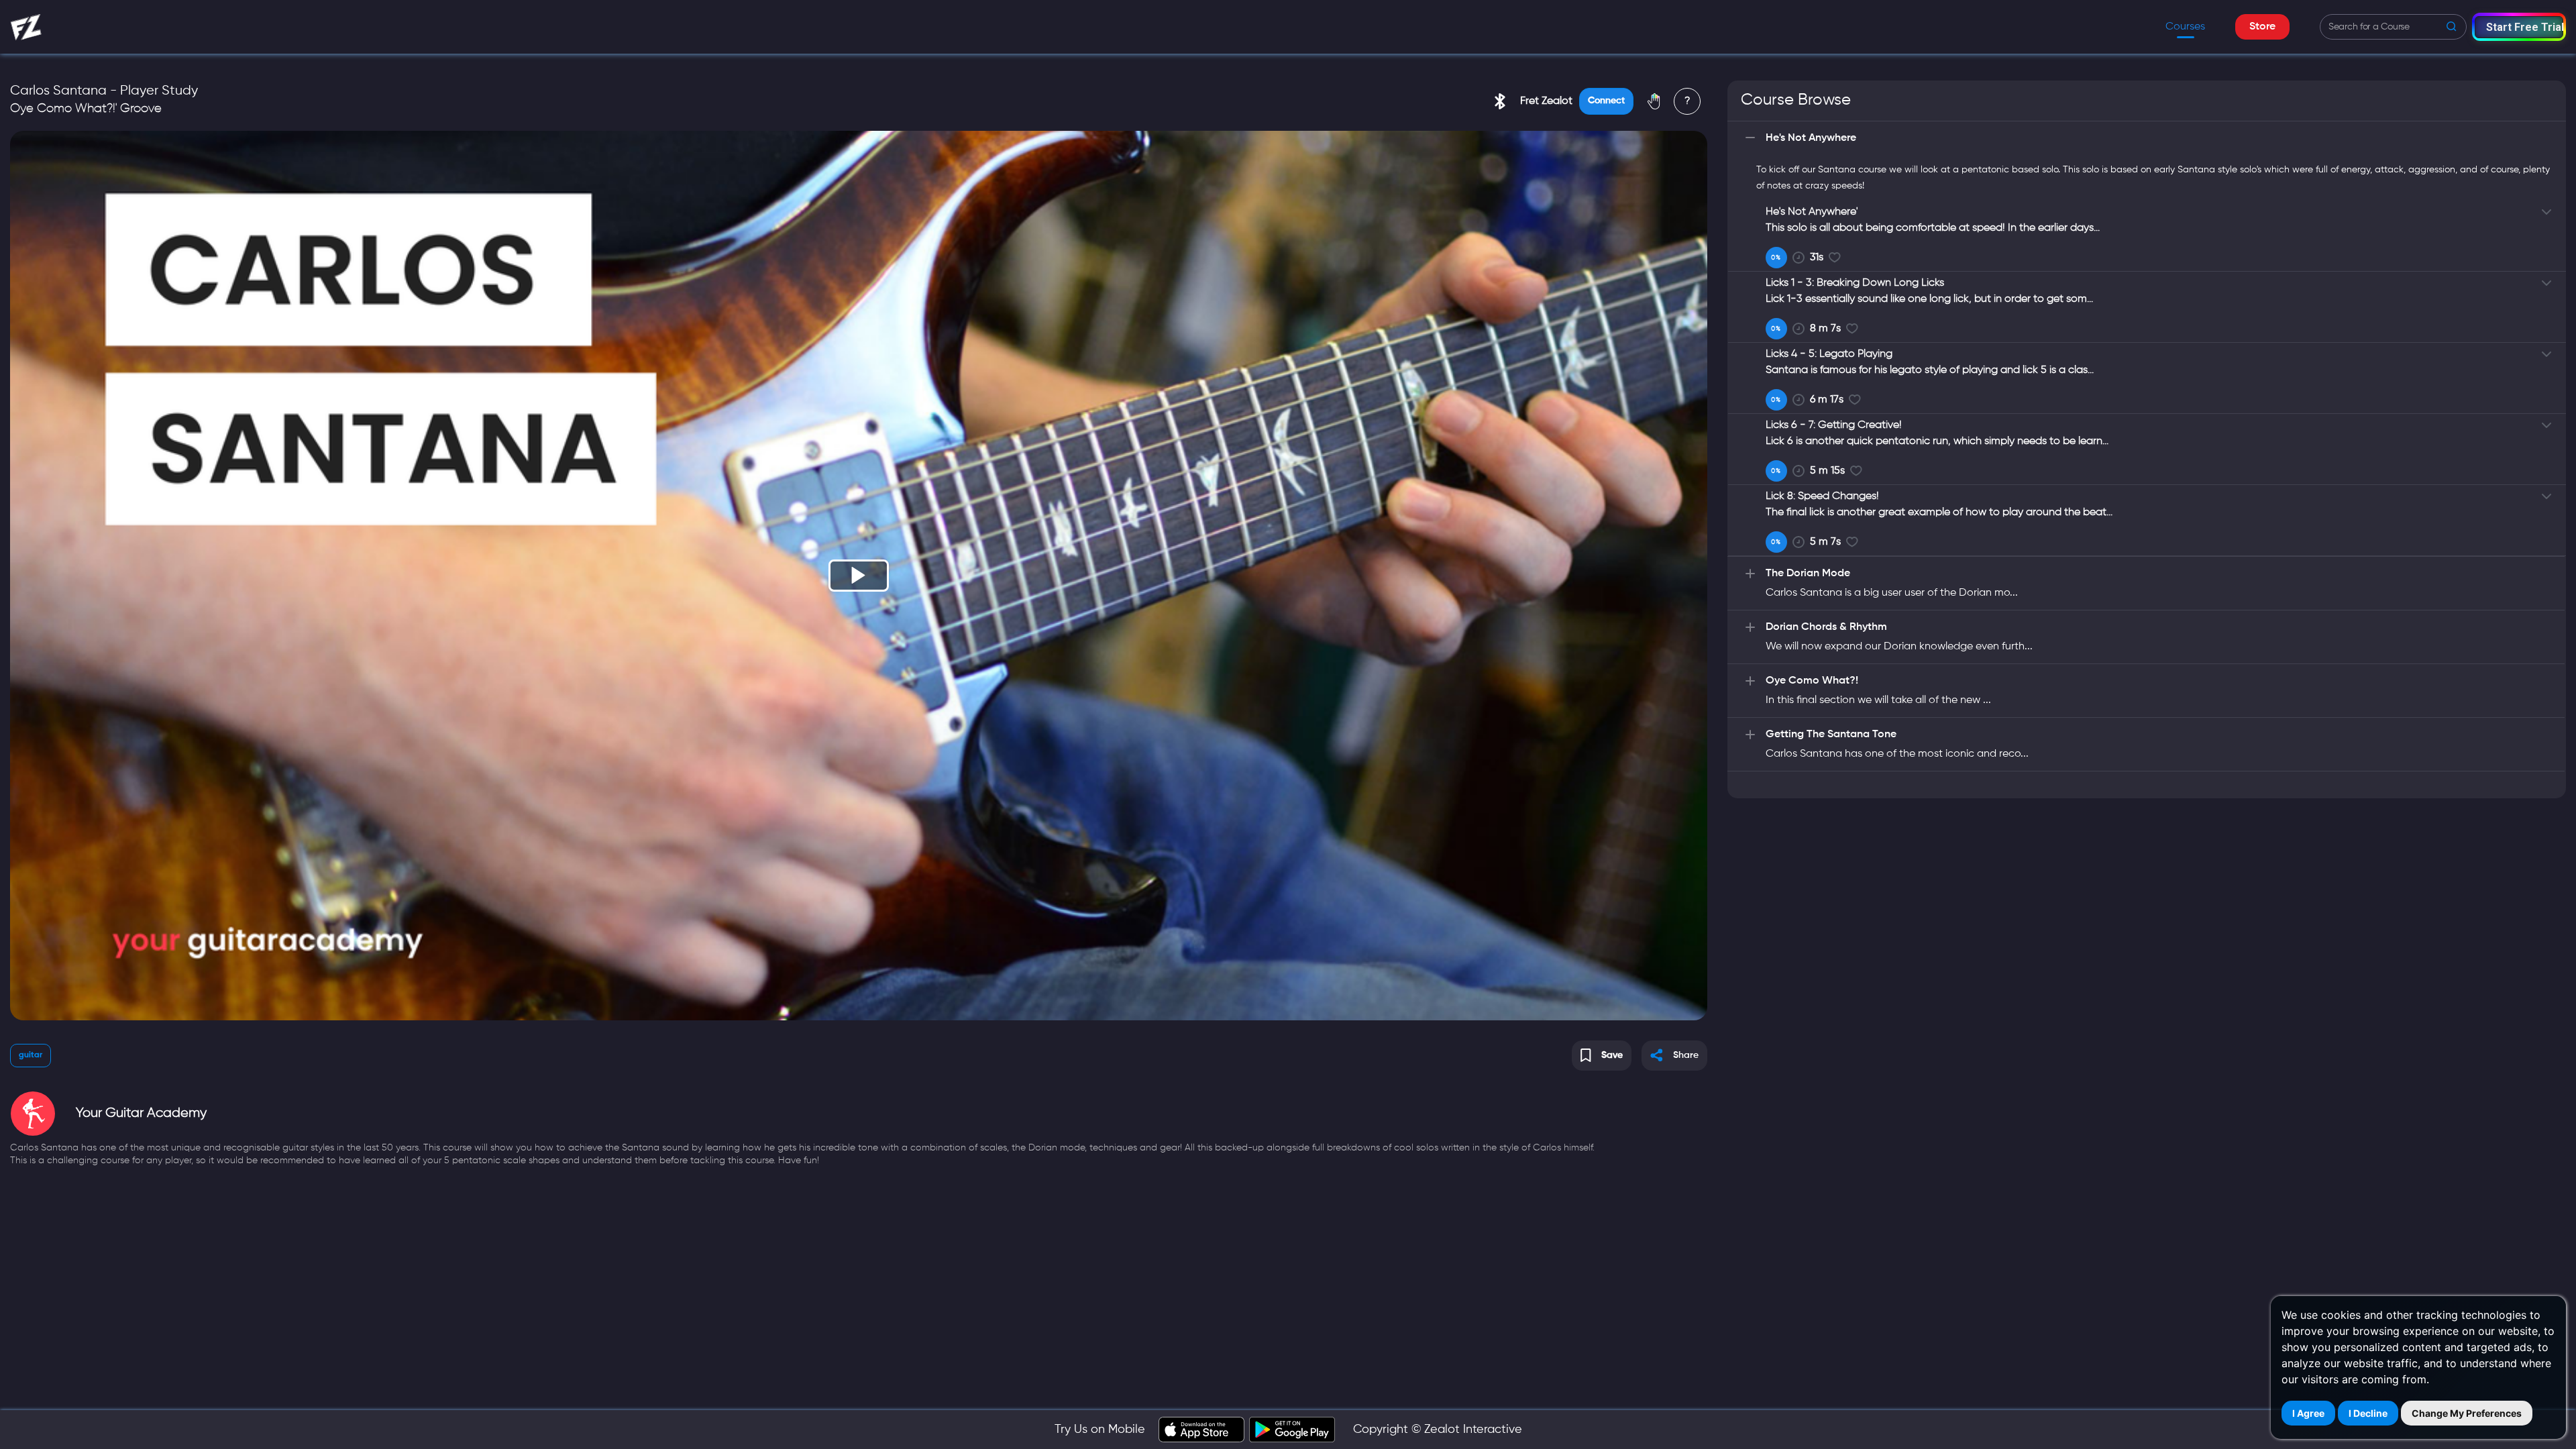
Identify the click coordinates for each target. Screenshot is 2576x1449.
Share (1686, 1055)
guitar (31, 1055)
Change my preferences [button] (2467, 1413)
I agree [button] (2308, 1413)
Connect (1606, 101)
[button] (2519, 26)
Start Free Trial (2525, 27)
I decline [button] (2368, 1413)
